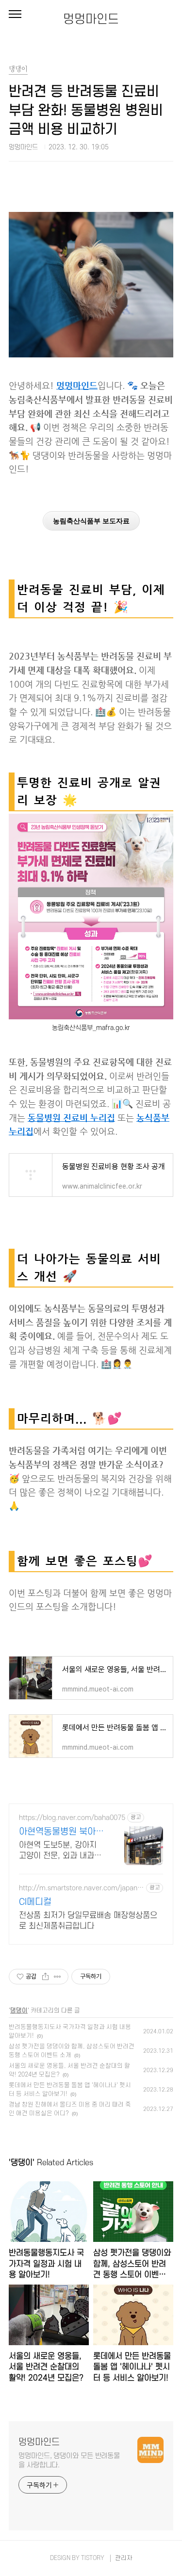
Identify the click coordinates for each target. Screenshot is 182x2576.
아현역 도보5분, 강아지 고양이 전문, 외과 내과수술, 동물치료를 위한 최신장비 (60, 1851)
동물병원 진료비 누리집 (71, 1118)
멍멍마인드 (91, 19)
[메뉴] (15, 15)
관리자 (124, 2558)
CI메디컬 (35, 1902)
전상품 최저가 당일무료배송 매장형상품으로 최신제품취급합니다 (88, 1921)
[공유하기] (45, 1977)
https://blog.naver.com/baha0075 (72, 1818)
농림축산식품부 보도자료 (91, 521)
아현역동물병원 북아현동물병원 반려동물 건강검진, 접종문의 (61, 1832)
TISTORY (93, 2558)
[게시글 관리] (58, 1977)
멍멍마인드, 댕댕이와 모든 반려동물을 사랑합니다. (69, 2461)
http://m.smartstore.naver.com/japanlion (82, 1888)
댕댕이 (19, 2011)
